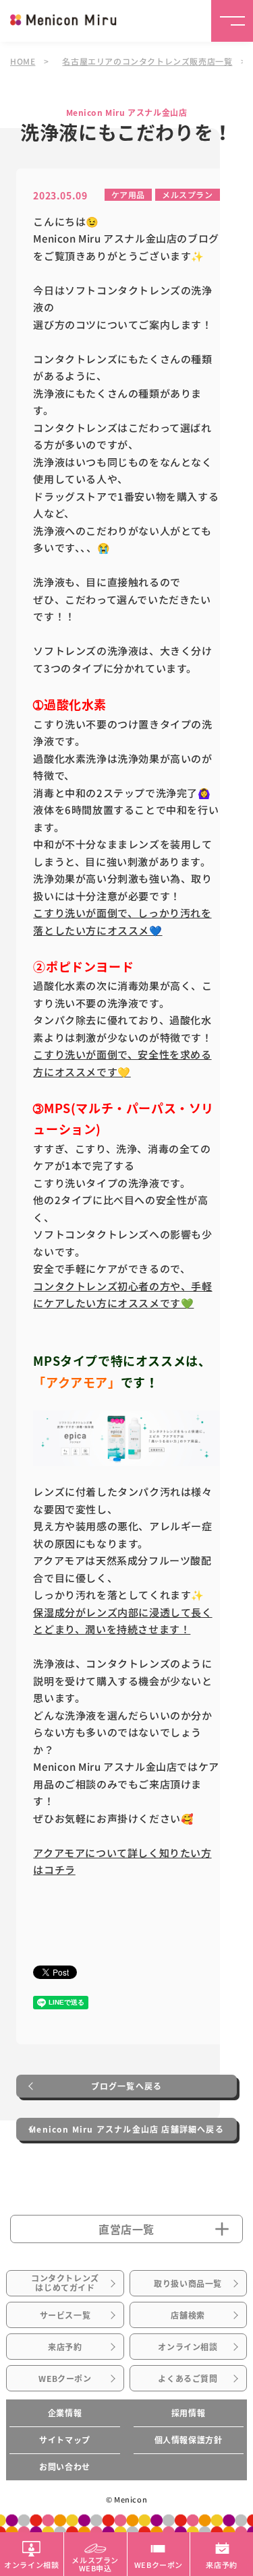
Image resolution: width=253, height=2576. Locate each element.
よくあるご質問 (188, 2379)
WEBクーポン (65, 2379)
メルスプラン (188, 194)
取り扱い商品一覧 (188, 2284)
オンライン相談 (188, 2347)
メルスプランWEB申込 (95, 2563)
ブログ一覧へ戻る (127, 2086)
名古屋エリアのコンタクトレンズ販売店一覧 (147, 61)
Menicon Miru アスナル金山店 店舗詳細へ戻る (126, 2129)
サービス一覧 (65, 2315)
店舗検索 (188, 2315)
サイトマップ (65, 2440)
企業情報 (65, 2413)
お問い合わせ (65, 2467)
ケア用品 (128, 194)
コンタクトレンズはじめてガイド (65, 2283)
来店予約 (65, 2347)
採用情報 (188, 2413)
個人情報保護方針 (189, 2440)
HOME (23, 61)
